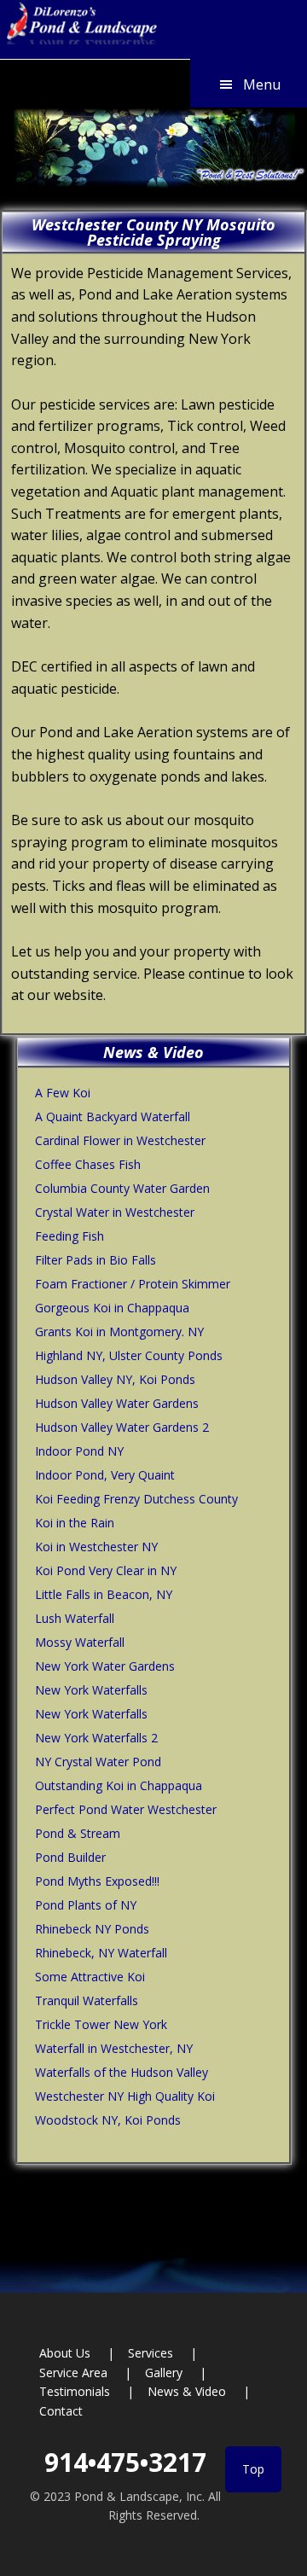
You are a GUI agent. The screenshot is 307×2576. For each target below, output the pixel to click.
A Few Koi (63, 1093)
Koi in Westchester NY (96, 1547)
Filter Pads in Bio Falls (96, 1260)
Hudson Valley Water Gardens (117, 1403)
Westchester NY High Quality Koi (125, 2096)
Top (253, 2469)
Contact (61, 2411)
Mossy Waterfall (80, 1642)
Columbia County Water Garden (122, 1188)
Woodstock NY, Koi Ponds (108, 2120)
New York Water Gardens (105, 1666)
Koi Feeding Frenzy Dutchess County (136, 1499)
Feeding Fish (70, 1236)
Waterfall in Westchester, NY (114, 2048)
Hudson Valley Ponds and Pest (79, 28)
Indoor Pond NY (79, 1451)
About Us (65, 2353)
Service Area (73, 2372)
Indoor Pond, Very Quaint (105, 1475)
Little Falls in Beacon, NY (104, 1594)
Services (151, 2353)
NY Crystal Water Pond (98, 1762)
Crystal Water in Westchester (115, 1212)
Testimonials (75, 2391)
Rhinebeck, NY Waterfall (101, 1953)
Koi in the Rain (75, 1523)
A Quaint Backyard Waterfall (113, 1116)
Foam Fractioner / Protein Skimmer (133, 1284)
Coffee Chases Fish (88, 1164)
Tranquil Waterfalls (87, 2000)
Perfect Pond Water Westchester (126, 1809)
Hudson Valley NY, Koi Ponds (115, 1379)
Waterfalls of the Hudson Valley (122, 2072)
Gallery (164, 2372)
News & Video (187, 2391)
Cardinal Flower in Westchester (120, 1140)
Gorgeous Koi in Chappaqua (112, 1308)
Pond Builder (70, 1857)
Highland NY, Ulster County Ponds (129, 1355)
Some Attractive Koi (90, 1977)
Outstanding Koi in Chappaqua (119, 1785)
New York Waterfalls (91, 1690)
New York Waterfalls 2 (96, 1738)
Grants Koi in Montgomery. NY (119, 1332)
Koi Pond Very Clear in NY (106, 1570)
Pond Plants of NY (86, 1905)
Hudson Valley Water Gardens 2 (122, 1427)
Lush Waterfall (75, 1618)
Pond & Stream (78, 1833)
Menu (262, 84)
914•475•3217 (125, 2462)
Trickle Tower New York (101, 2024)
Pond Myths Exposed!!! (97, 1881)
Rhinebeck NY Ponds (92, 1929)
